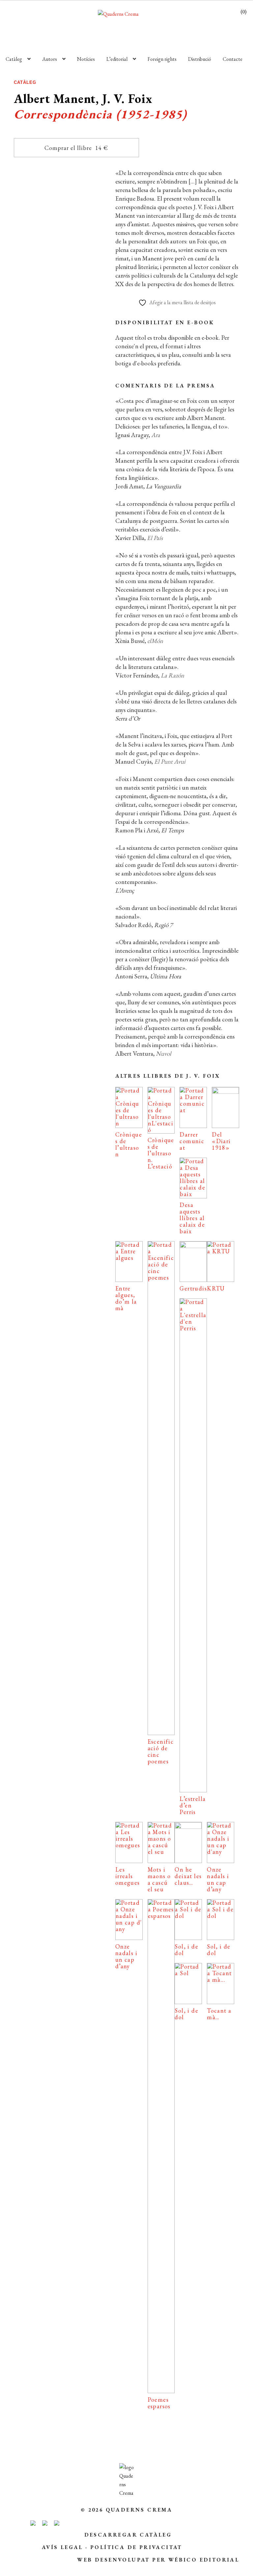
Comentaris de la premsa (165, 386)
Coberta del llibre (58, 452)
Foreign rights (162, 59)
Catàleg (14, 59)
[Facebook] (53, 473)
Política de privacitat (136, 2547)
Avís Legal (62, 2547)
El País (155, 538)
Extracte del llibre (58, 429)
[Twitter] (83, 473)
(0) (243, 12)
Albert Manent (57, 343)
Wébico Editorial (204, 2560)
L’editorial (117, 59)
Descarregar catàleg (128, 2535)
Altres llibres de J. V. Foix (168, 1076)
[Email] (26, 473)
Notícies (86, 59)
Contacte (233, 59)
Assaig (60, 326)
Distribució (200, 59)
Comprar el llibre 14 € (76, 148)
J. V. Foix (85, 343)
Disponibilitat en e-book (165, 322)
